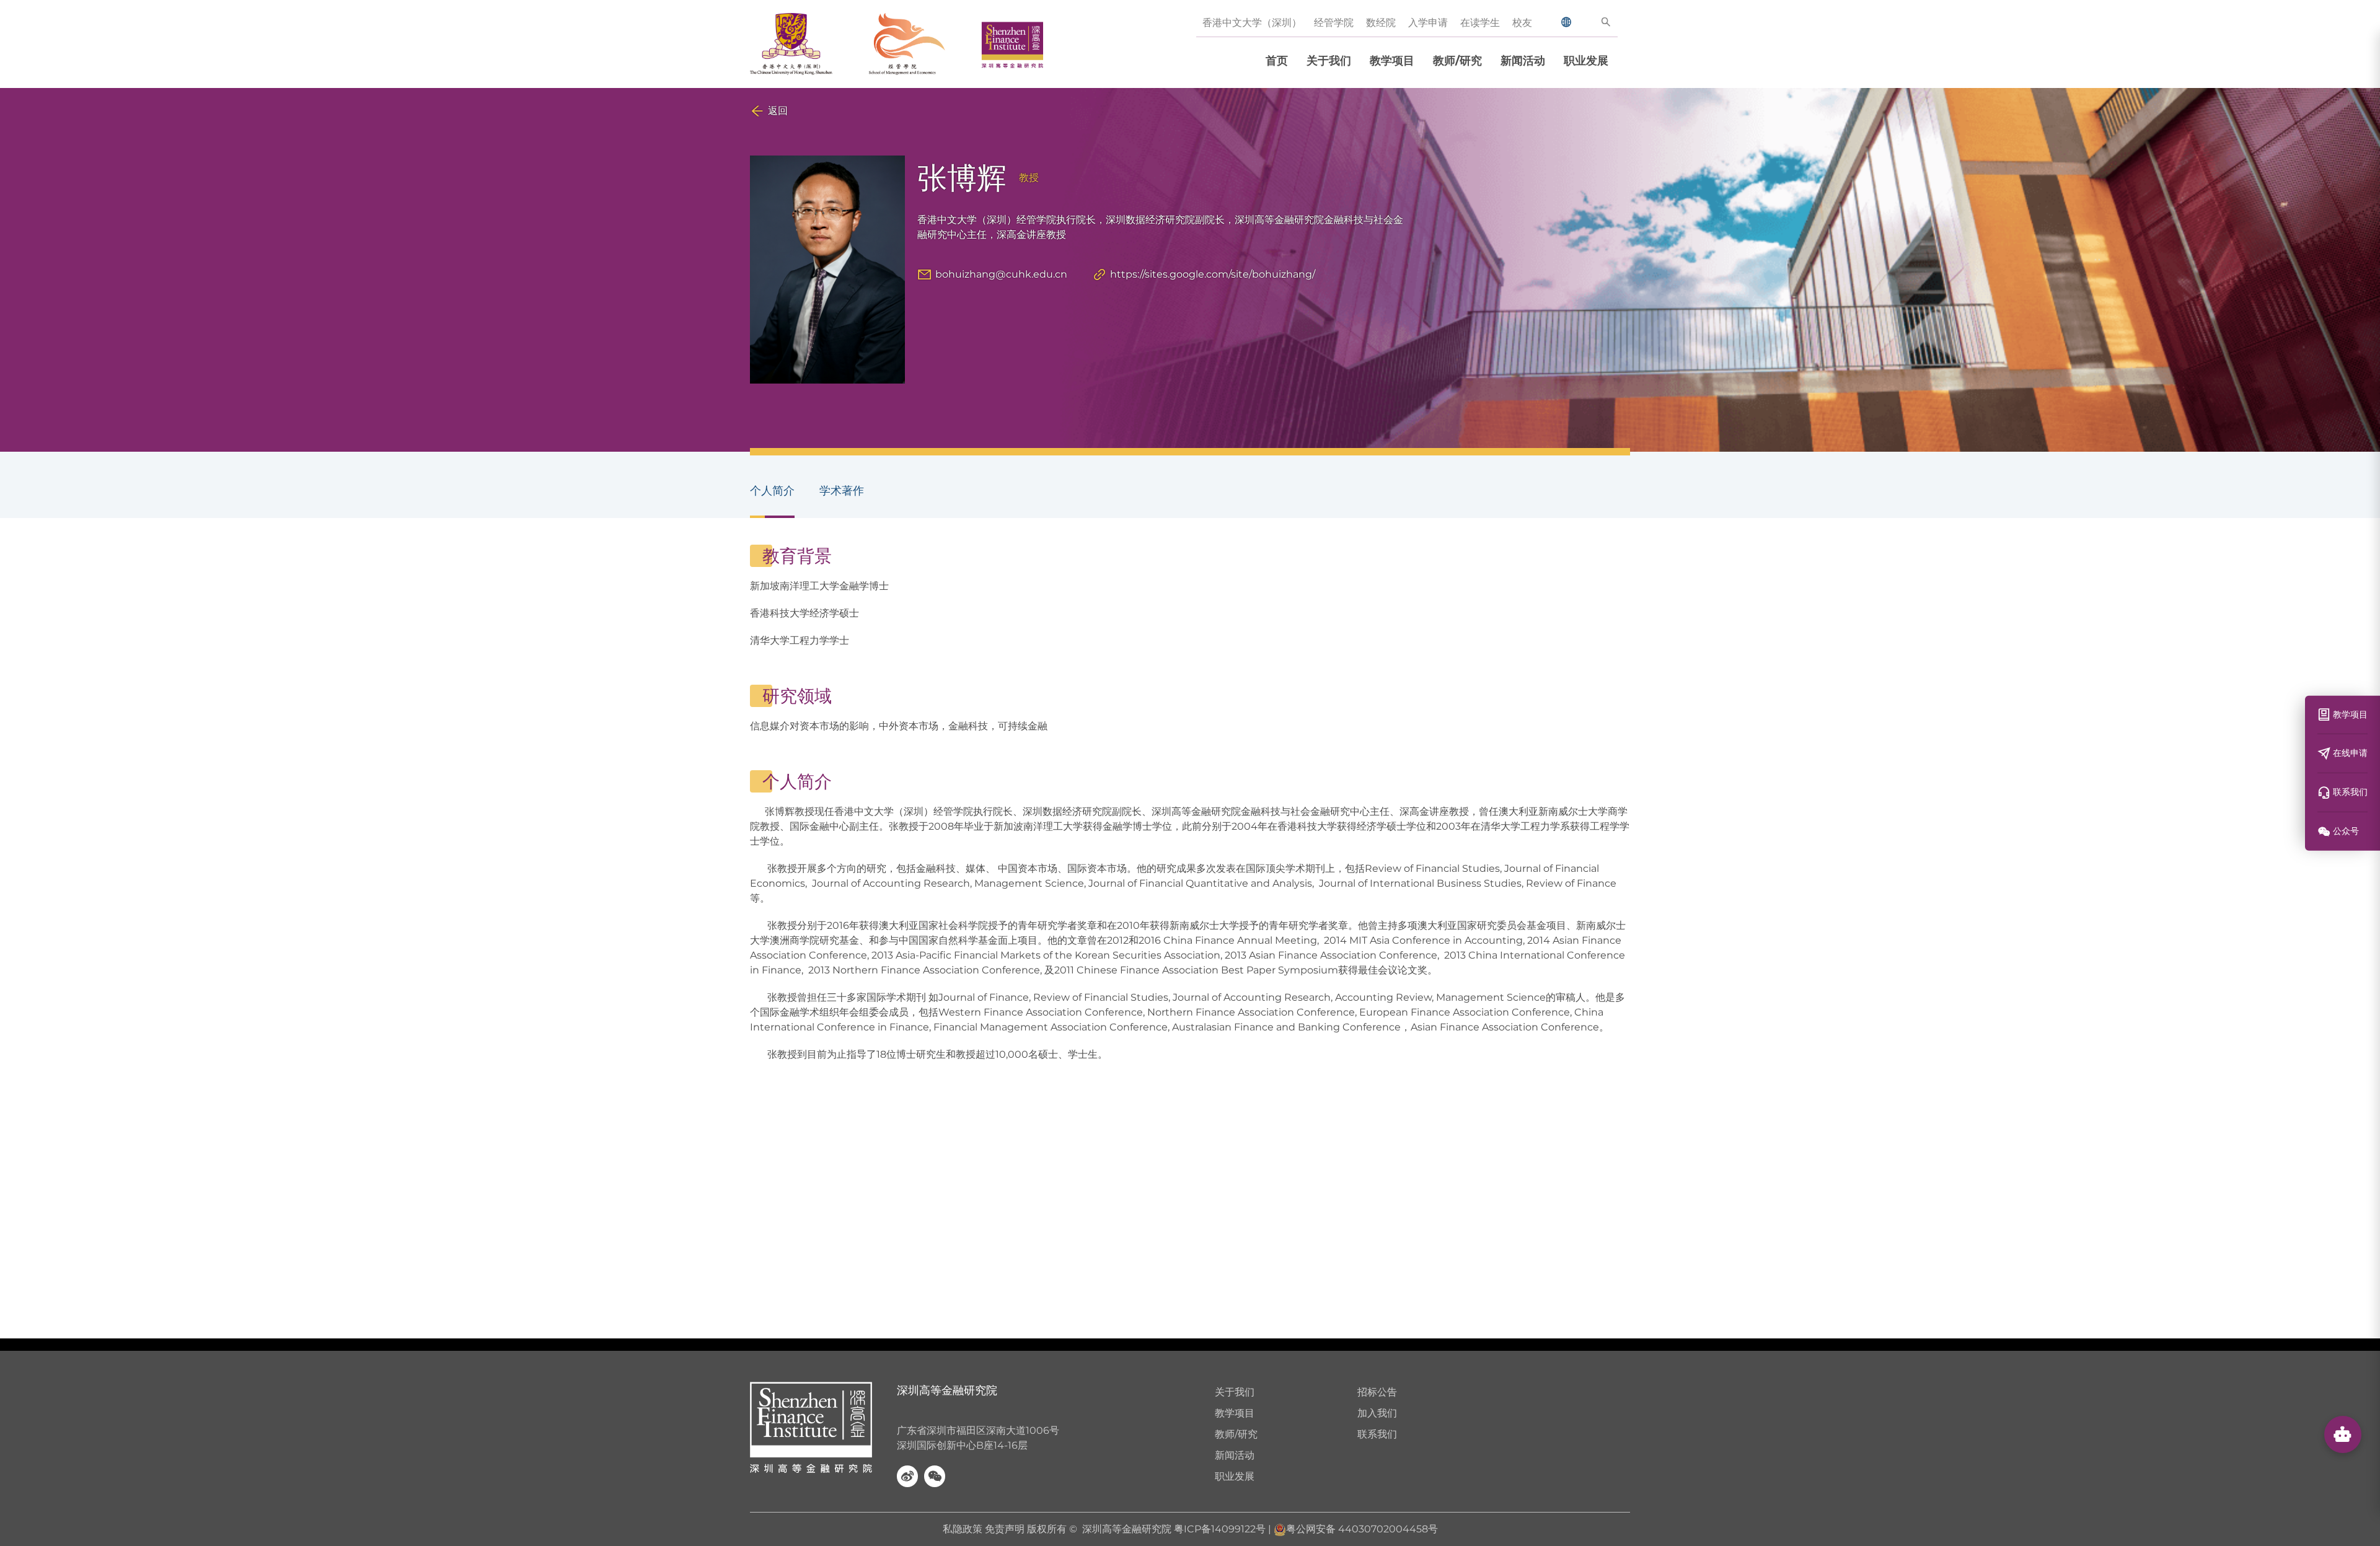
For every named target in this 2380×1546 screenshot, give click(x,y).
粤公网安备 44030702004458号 (1362, 1529)
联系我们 (1377, 1434)
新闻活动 (1523, 61)
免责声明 (1005, 1529)
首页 (1277, 61)
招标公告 (1377, 1392)
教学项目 (1392, 61)
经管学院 (1334, 23)
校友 (1522, 23)
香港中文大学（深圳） (1252, 23)
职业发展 (1586, 61)
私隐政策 (963, 1529)
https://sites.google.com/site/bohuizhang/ (1213, 274)
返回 (778, 111)
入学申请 (1428, 23)
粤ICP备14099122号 (1220, 1529)
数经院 (1381, 23)
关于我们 (1329, 61)
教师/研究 (1457, 61)
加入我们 (1377, 1413)
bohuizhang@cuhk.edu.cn (1001, 274)
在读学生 (1480, 23)
